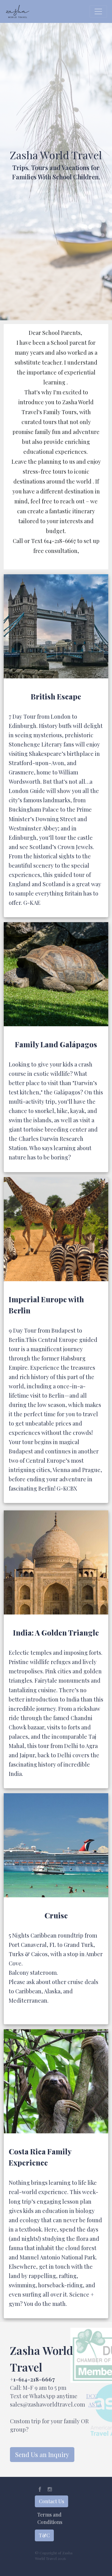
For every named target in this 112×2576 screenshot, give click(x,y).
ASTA (95, 2404)
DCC (92, 2396)
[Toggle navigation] (98, 11)
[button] (40, 2489)
